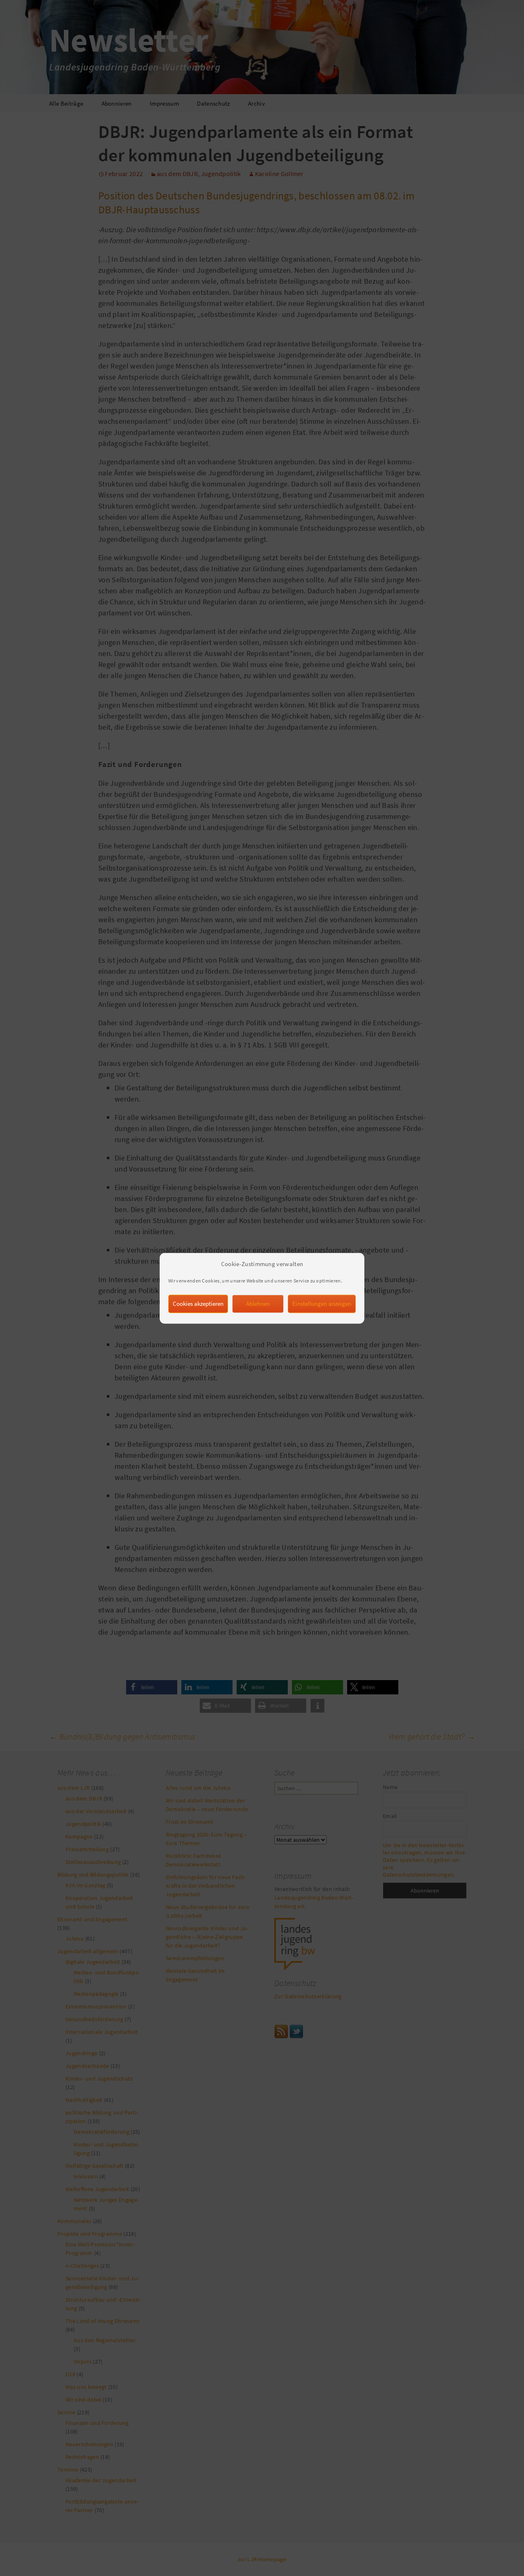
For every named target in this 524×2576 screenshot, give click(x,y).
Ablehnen (258, 1303)
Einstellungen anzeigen (322, 1303)
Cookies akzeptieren (198, 1303)
